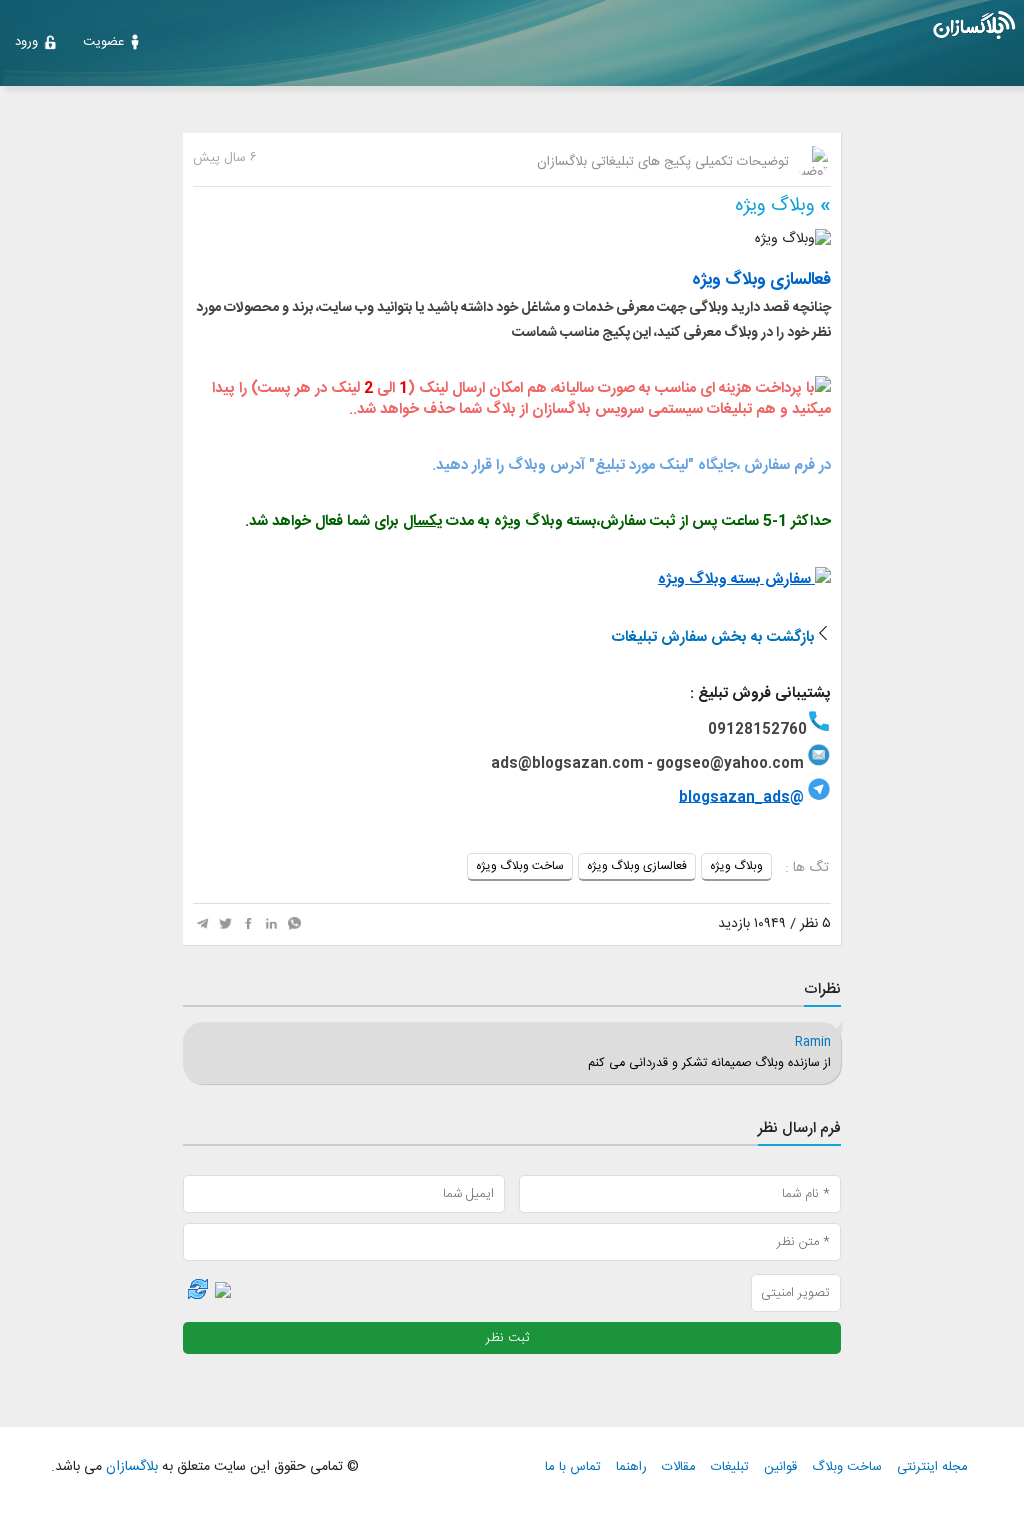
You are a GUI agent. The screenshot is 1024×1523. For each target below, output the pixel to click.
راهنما (631, 1467)
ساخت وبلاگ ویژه (520, 866)
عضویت (103, 42)
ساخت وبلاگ (847, 1467)
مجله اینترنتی (932, 1467)
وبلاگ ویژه (775, 206)
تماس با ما (573, 1467)
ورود (26, 42)
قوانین (780, 1467)
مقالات (679, 1467)
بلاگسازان (130, 1467)
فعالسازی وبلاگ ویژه (637, 866)
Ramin (813, 1042)
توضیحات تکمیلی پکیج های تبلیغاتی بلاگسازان (665, 162)
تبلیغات (730, 1467)
